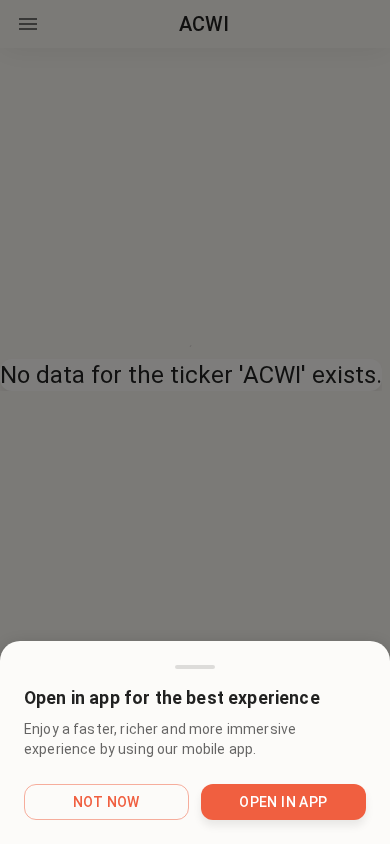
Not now (106, 802)
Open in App (283, 802)
